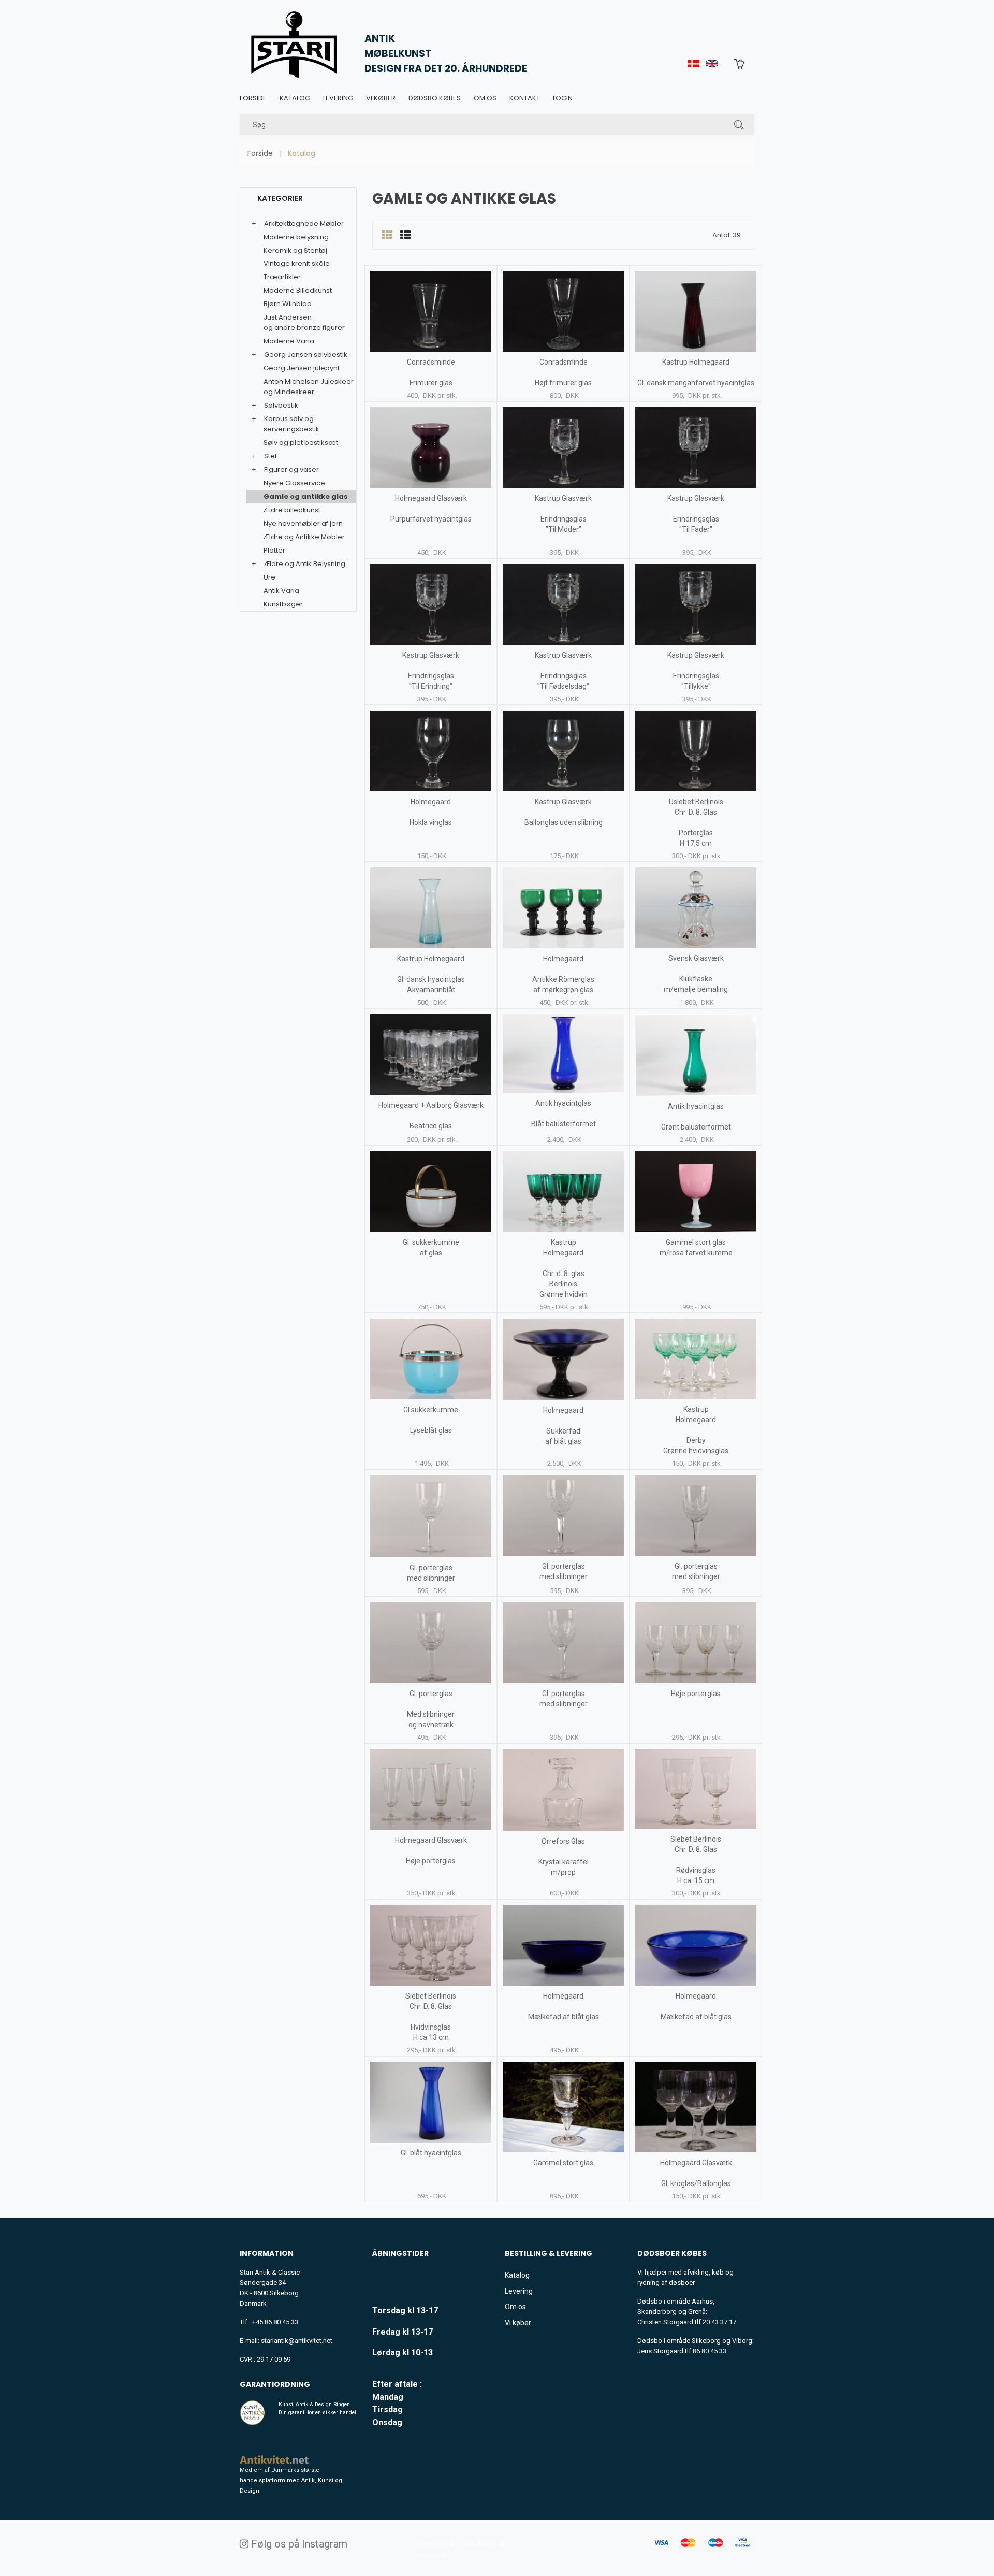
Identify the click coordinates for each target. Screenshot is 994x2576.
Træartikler (282, 277)
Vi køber (381, 98)
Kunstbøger (283, 604)
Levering (338, 98)
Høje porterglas (696, 1694)
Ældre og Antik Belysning (305, 564)
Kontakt (525, 98)
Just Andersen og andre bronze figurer (304, 322)
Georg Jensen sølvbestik (306, 354)
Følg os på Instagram (298, 2544)
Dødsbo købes (435, 98)
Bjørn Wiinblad (288, 304)
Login (563, 98)
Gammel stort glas (563, 2163)
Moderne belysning (296, 237)
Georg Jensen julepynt (302, 368)
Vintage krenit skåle (297, 263)
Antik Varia (281, 591)
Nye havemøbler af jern (303, 523)
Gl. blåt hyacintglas (431, 2153)
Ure (269, 577)
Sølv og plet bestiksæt (301, 443)
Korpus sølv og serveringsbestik (291, 424)
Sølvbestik (281, 405)
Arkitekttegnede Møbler (304, 223)
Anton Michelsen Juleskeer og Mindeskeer (309, 387)
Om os (485, 98)
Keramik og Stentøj (295, 250)
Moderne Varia (289, 341)
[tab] (387, 235)
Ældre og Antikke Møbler (304, 537)
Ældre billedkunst (292, 510)
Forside (253, 98)
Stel (270, 456)
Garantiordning (275, 2384)
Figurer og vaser (291, 469)
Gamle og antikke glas (306, 496)
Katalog (295, 98)
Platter (274, 550)
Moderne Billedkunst (298, 290)
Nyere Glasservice (294, 483)
